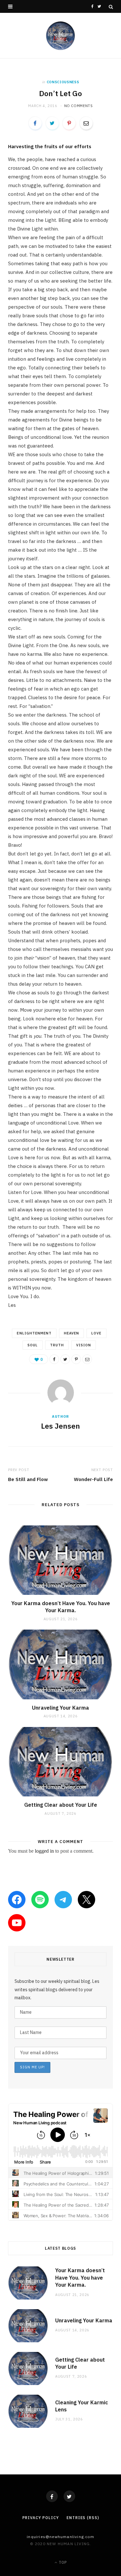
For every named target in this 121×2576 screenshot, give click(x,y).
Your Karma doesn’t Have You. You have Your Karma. (61, 1607)
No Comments (79, 106)
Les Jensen (60, 1426)
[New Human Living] (60, 36)
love (96, 1333)
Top (62, 2562)
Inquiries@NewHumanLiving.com (60, 2537)
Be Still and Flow (28, 1479)
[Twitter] (69, 2496)
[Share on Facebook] (35, 123)
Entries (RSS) (83, 2518)
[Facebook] (52, 2496)
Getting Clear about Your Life (61, 1805)
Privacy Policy (41, 2518)
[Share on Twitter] (52, 123)
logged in (44, 1851)
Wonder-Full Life (93, 1479)
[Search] (111, 7)
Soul (33, 1345)
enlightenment (34, 1333)
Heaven (71, 1333)
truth (57, 1345)
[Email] (86, 123)
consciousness (63, 82)
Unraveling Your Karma (60, 1708)
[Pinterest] (69, 123)
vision (84, 1345)
